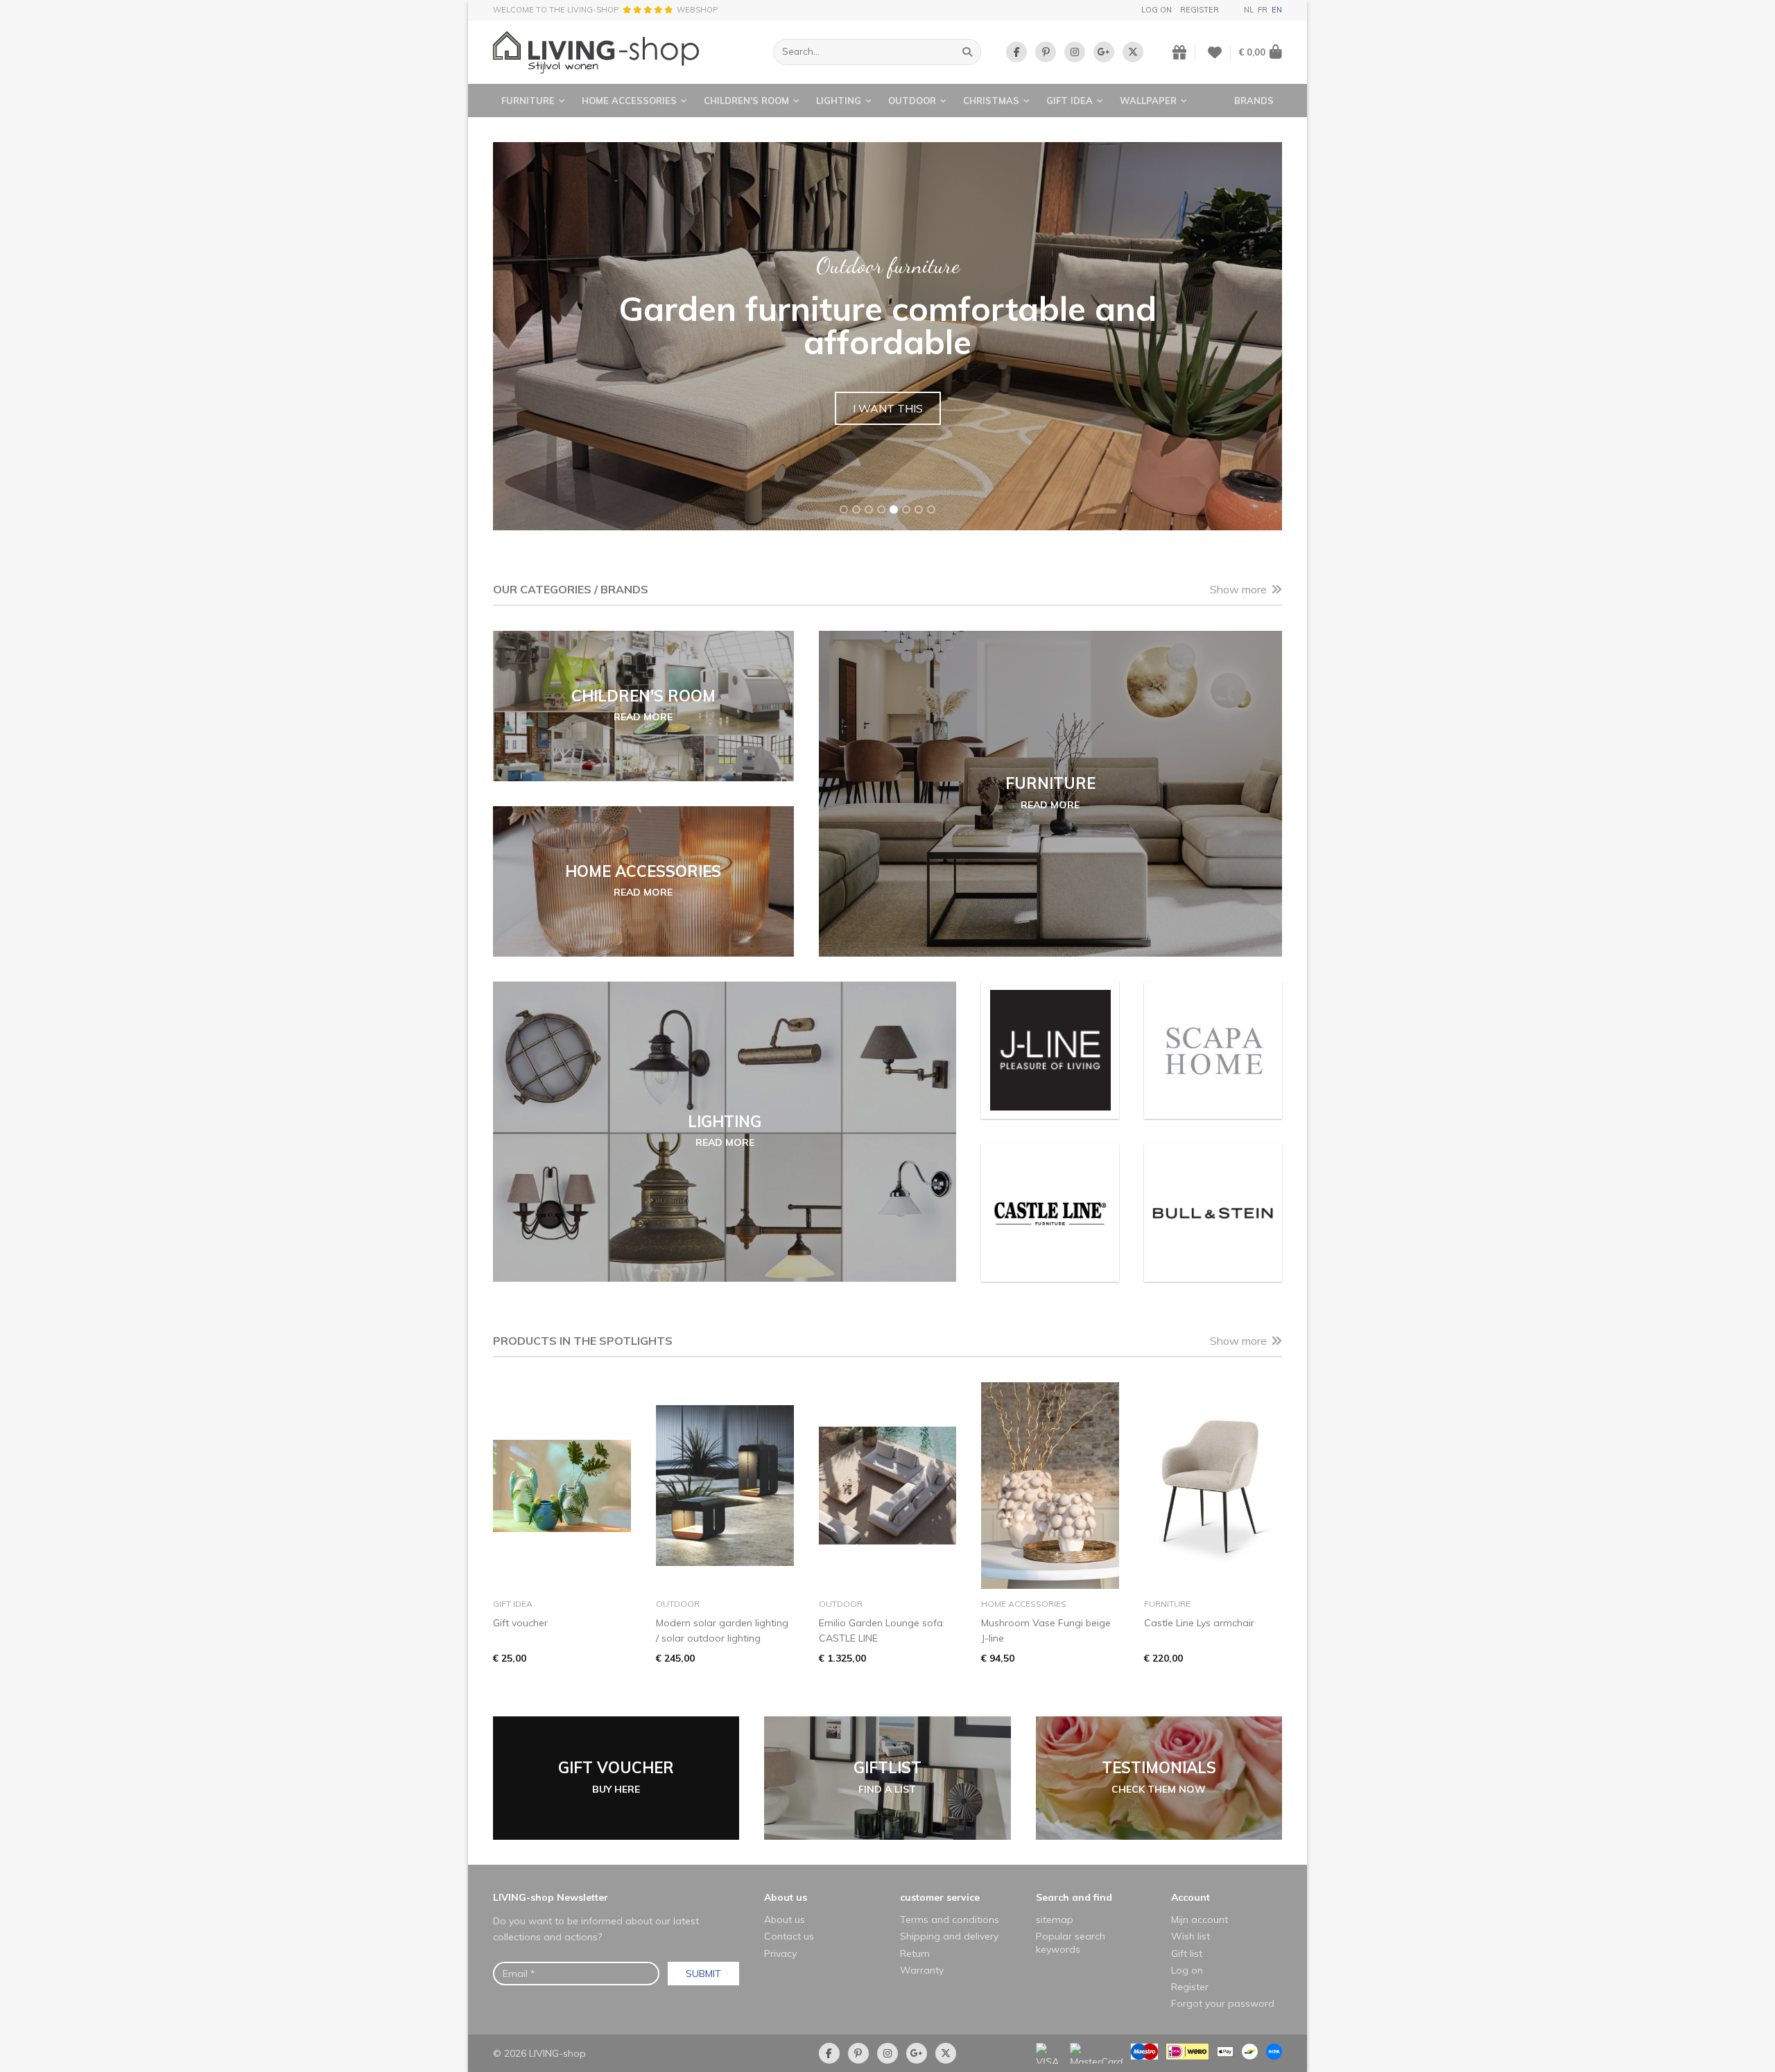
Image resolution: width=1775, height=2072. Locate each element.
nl (1249, 10)
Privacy (780, 1953)
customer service (940, 1897)
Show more (1238, 589)
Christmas (991, 101)
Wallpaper (1148, 101)
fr (1263, 10)
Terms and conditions (950, 1919)
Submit (703, 1974)
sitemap (1055, 1919)
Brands (1254, 101)
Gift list (1187, 1953)
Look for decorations (887, 390)
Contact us (789, 1936)
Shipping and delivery (949, 1936)
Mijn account (1200, 1919)
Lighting (839, 101)
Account (1190, 1897)
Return (915, 1953)
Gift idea (1070, 101)
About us (786, 1897)
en (1277, 10)
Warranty (922, 1970)
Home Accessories (629, 101)
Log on (1157, 10)
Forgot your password (1223, 2003)
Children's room (746, 101)
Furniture (528, 101)
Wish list (1190, 1936)
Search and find (1074, 1897)
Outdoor (912, 101)
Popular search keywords (1071, 1942)
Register (1200, 10)
